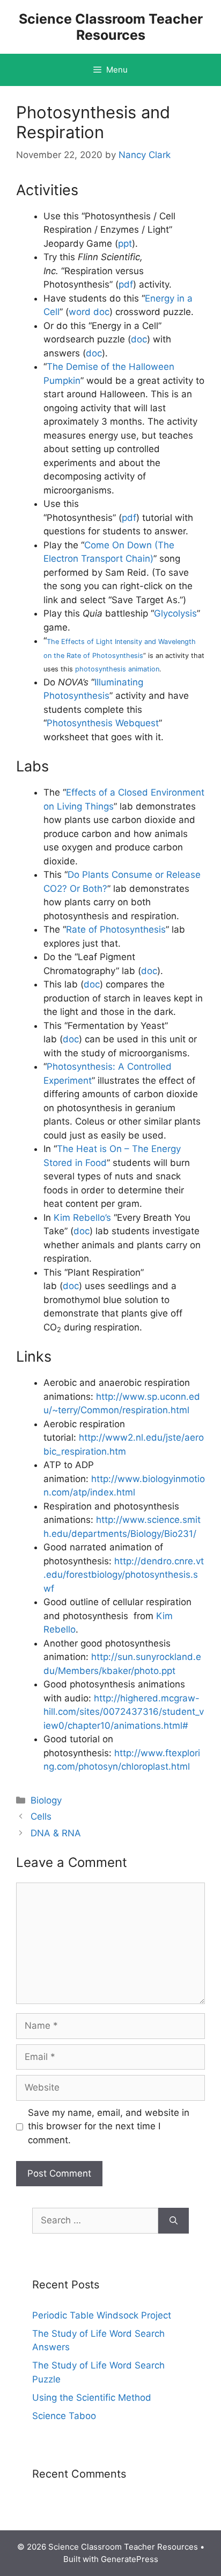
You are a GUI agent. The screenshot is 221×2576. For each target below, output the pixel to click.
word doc (89, 312)
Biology (46, 1800)
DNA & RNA (56, 1833)
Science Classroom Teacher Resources (111, 27)
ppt (125, 244)
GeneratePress (130, 2559)
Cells (41, 1816)
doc (139, 339)
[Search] (174, 2221)
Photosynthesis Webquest (103, 723)
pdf (126, 284)
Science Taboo (64, 2416)
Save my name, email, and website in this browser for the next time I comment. (109, 2126)
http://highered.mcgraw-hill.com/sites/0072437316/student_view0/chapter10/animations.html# (124, 1712)
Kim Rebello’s (82, 1218)
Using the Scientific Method (92, 2398)
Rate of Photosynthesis (116, 929)
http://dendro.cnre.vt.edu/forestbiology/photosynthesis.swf (124, 1575)
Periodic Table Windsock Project (102, 2315)
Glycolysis (175, 613)
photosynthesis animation (117, 669)
